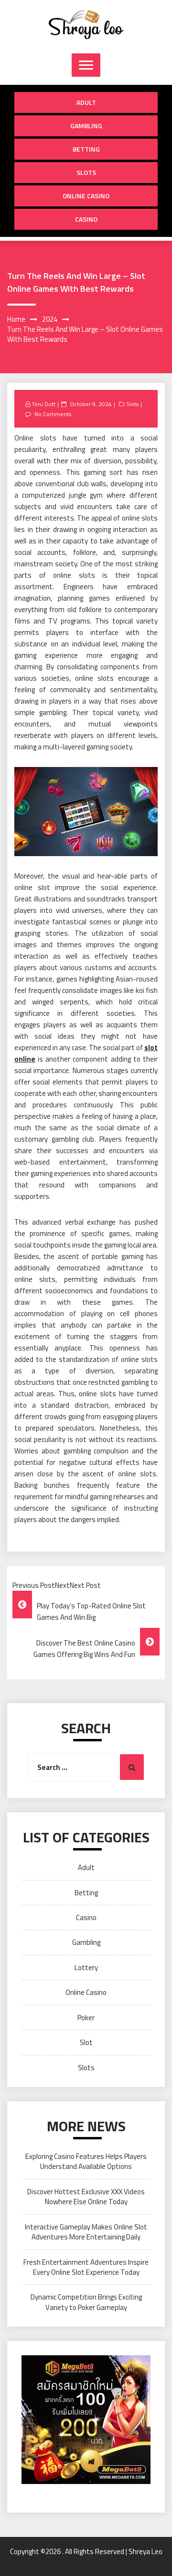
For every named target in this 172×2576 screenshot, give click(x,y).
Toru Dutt (43, 404)
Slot (86, 2042)
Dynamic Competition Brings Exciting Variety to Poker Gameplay (86, 2302)
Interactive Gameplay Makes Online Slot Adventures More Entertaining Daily (86, 2232)
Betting (86, 149)
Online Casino (86, 196)
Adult (86, 102)
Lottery (86, 1968)
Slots (86, 172)
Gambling (86, 126)
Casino (86, 219)
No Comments (53, 414)
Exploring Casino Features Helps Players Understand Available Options (86, 2161)
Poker (86, 2018)
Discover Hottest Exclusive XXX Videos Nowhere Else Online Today (86, 2197)
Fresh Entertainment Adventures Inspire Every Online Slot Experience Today (86, 2267)
